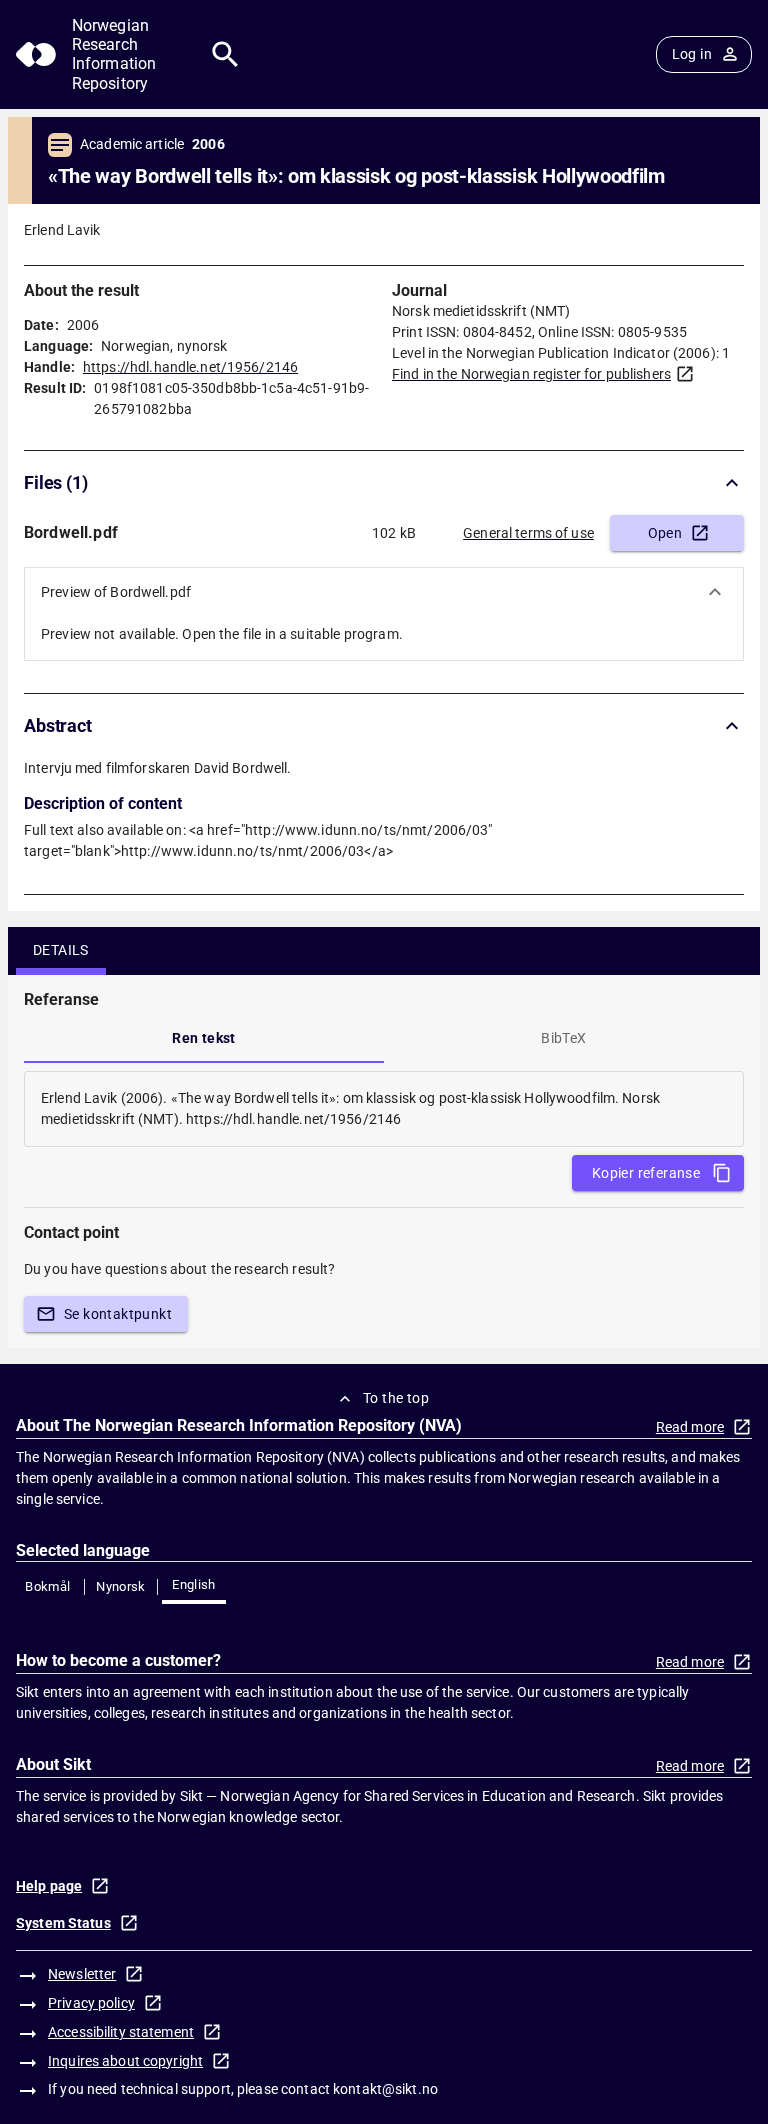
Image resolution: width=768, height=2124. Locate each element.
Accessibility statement (121, 2032)
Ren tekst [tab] (204, 1038)
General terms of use (528, 533)
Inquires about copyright (125, 2061)
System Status (63, 1923)
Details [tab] (61, 950)
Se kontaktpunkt (118, 1314)
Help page (49, 1886)
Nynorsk (121, 1586)
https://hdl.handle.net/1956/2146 (190, 367)
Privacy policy (91, 2003)
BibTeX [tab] (563, 1038)
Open (665, 533)
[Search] (225, 54)
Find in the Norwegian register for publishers (531, 374)
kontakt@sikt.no (385, 2089)
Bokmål (47, 1586)
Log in (692, 54)
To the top (396, 1398)
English (194, 1584)
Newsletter (82, 1974)
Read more (690, 1427)
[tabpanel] (384, 1109)
